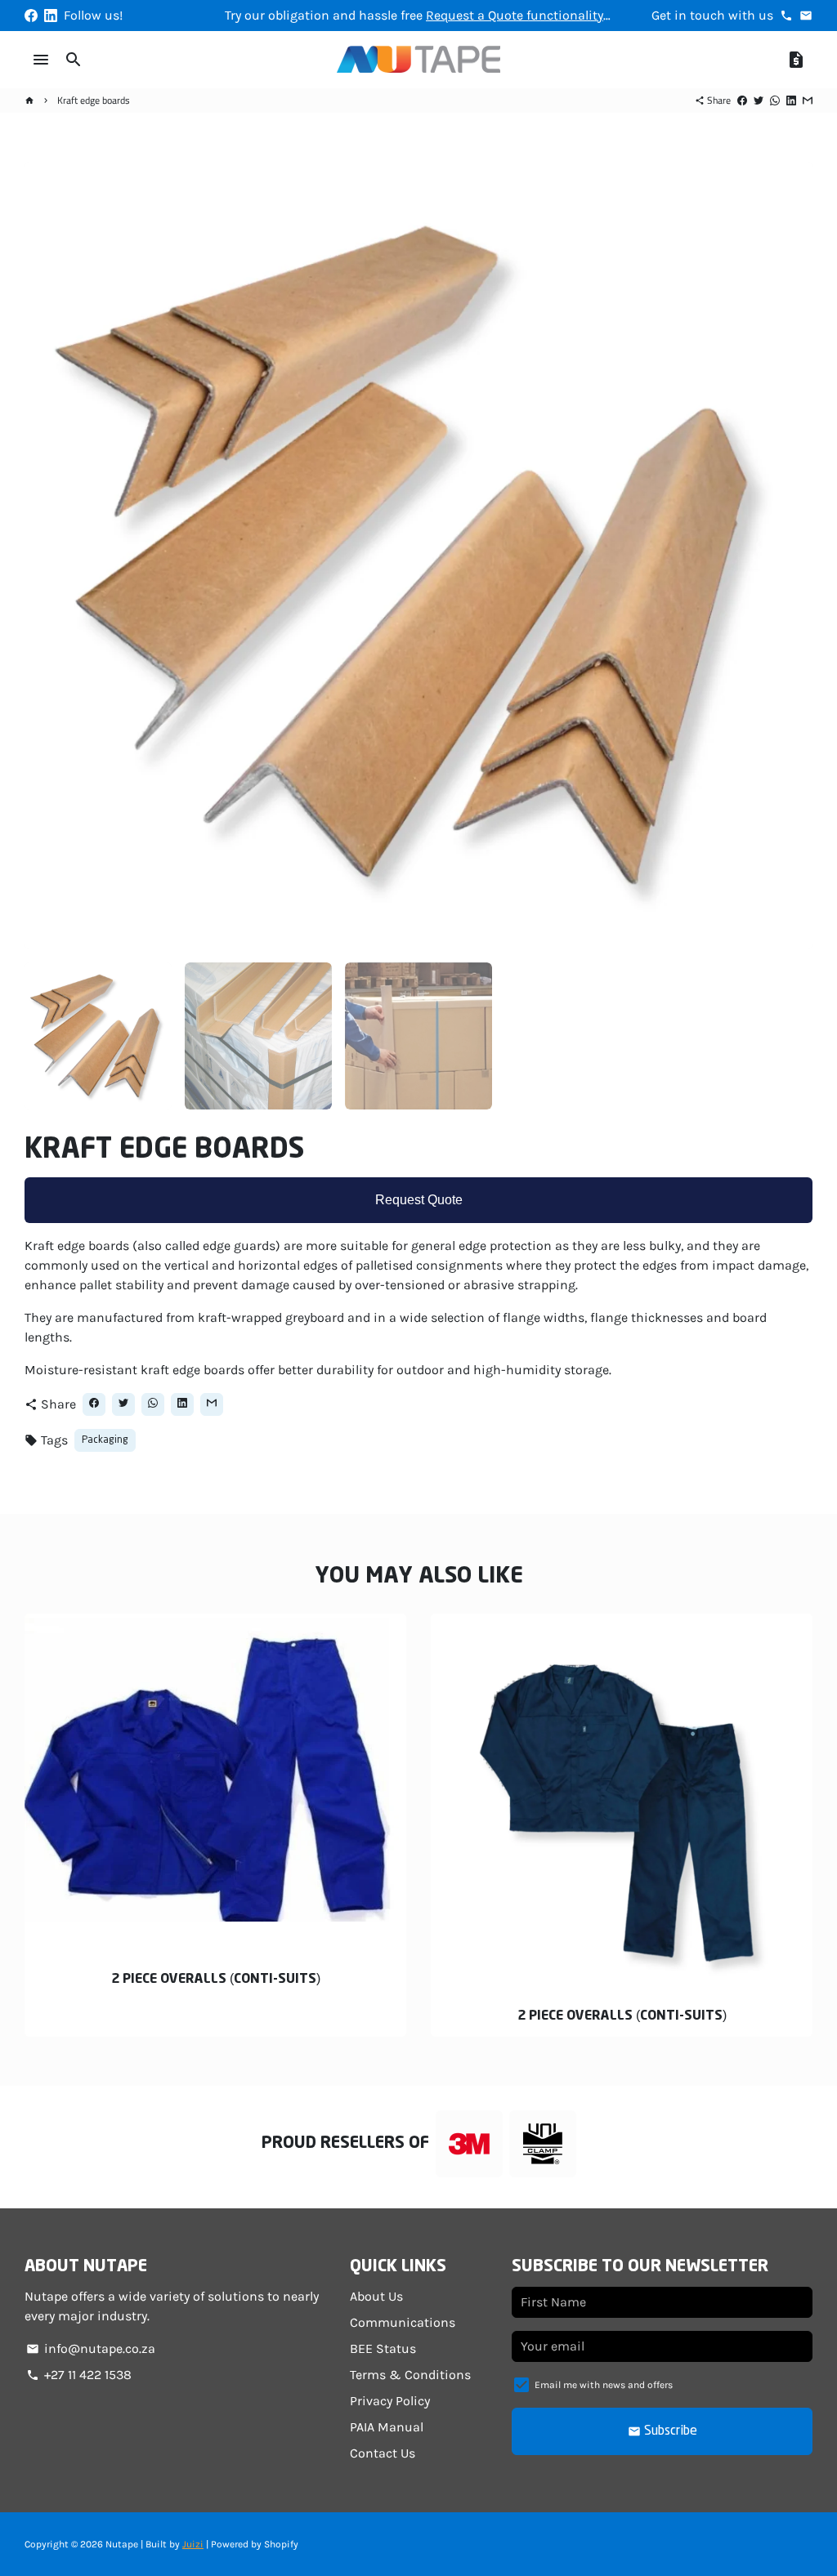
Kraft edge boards (94, 100)
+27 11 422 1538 (79, 2375)
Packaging (105, 1440)
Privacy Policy (390, 2401)
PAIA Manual (387, 2427)
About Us (376, 2296)
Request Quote (419, 1200)
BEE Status (383, 2348)
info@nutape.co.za (91, 2348)
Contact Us (383, 2453)
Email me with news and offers (604, 2385)
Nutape (122, 2544)
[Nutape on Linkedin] (51, 15)
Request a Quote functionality (515, 15)
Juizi (193, 2544)
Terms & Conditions (410, 2375)
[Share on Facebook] (742, 100)
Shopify (281, 2544)
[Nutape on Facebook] (31, 15)
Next (790, 556)
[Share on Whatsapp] (775, 100)
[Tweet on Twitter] (759, 100)
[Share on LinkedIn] (791, 100)
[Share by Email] (808, 100)
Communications (403, 2322)
